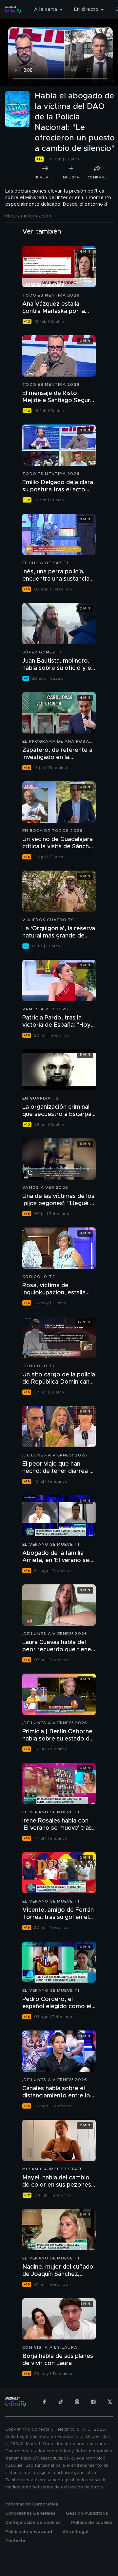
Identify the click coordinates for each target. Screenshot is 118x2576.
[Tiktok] (61, 2402)
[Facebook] (44, 2402)
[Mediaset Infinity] (13, 10)
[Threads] (77, 2402)
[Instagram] (93, 2402)
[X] (110, 2402)
